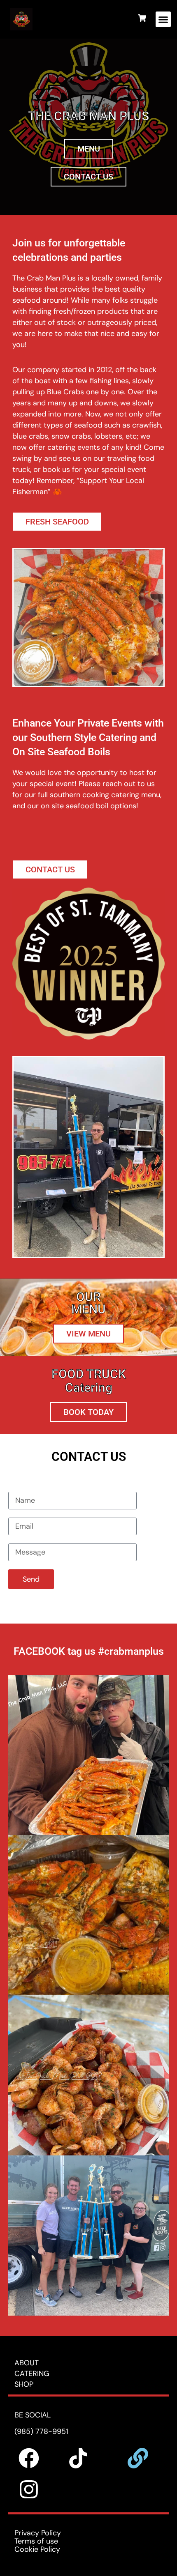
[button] (163, 19)
